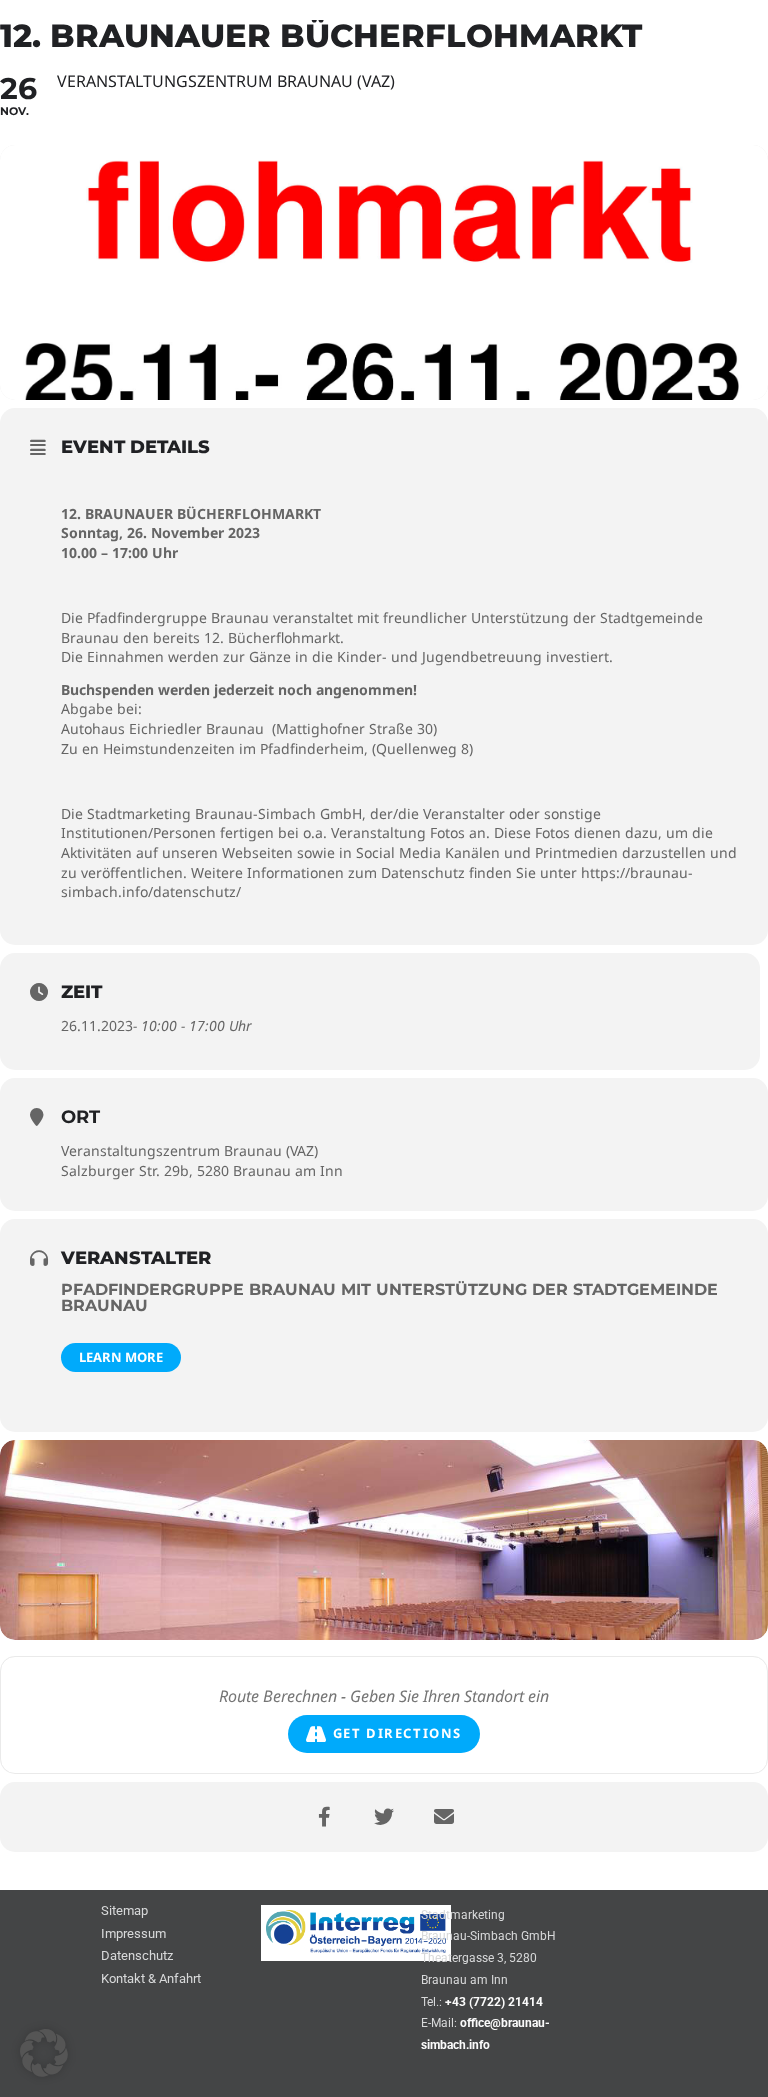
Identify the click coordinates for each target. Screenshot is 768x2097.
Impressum (133, 1934)
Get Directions (397, 1733)
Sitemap (124, 1911)
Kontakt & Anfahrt (151, 1979)
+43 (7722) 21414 (494, 2002)
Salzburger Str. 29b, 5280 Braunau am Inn (202, 1170)
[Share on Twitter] (384, 1817)
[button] (44, 2053)
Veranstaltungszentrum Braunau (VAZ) (189, 1150)
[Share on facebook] (324, 1817)
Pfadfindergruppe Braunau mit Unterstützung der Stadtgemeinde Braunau (389, 1297)
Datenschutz (137, 1956)
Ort (80, 1117)
